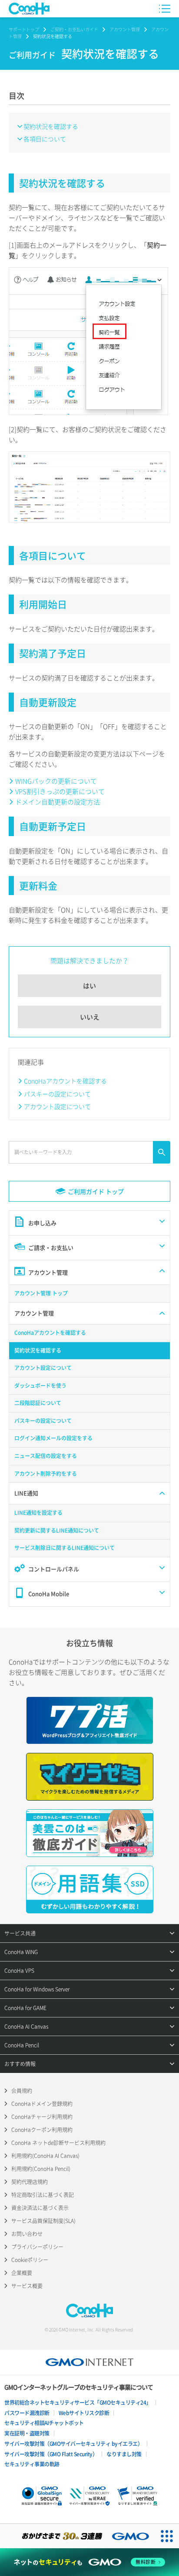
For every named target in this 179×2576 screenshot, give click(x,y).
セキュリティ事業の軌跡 (32, 2464)
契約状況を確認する (51, 126)
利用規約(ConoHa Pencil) (41, 2169)
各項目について (45, 139)
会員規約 (22, 2091)
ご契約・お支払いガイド (74, 29)
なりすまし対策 (124, 2454)
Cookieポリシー (30, 2260)
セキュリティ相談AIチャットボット (44, 2423)
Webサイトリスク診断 (84, 2413)
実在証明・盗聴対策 (27, 2433)
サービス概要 (27, 2286)
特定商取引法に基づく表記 (43, 2195)
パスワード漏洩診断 (27, 2413)
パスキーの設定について (57, 1094)
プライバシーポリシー (37, 2247)
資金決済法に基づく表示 (40, 2208)
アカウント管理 (125, 29)
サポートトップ (24, 29)
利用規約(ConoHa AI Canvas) (45, 2156)
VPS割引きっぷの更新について (60, 791)
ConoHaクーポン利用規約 (42, 2130)
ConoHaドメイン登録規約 (42, 2104)
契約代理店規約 (30, 2182)
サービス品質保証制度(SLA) (43, 2221)
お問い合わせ (27, 2234)
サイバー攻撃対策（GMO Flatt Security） (51, 2454)
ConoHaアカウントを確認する (65, 1081)
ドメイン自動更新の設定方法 (58, 802)
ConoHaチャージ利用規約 (42, 2117)
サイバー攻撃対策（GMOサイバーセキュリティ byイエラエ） (73, 2444)
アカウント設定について (57, 1106)
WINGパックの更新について (56, 781)
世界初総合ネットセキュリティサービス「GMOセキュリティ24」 (78, 2403)
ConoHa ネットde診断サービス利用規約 (58, 2143)
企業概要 (22, 2273)
